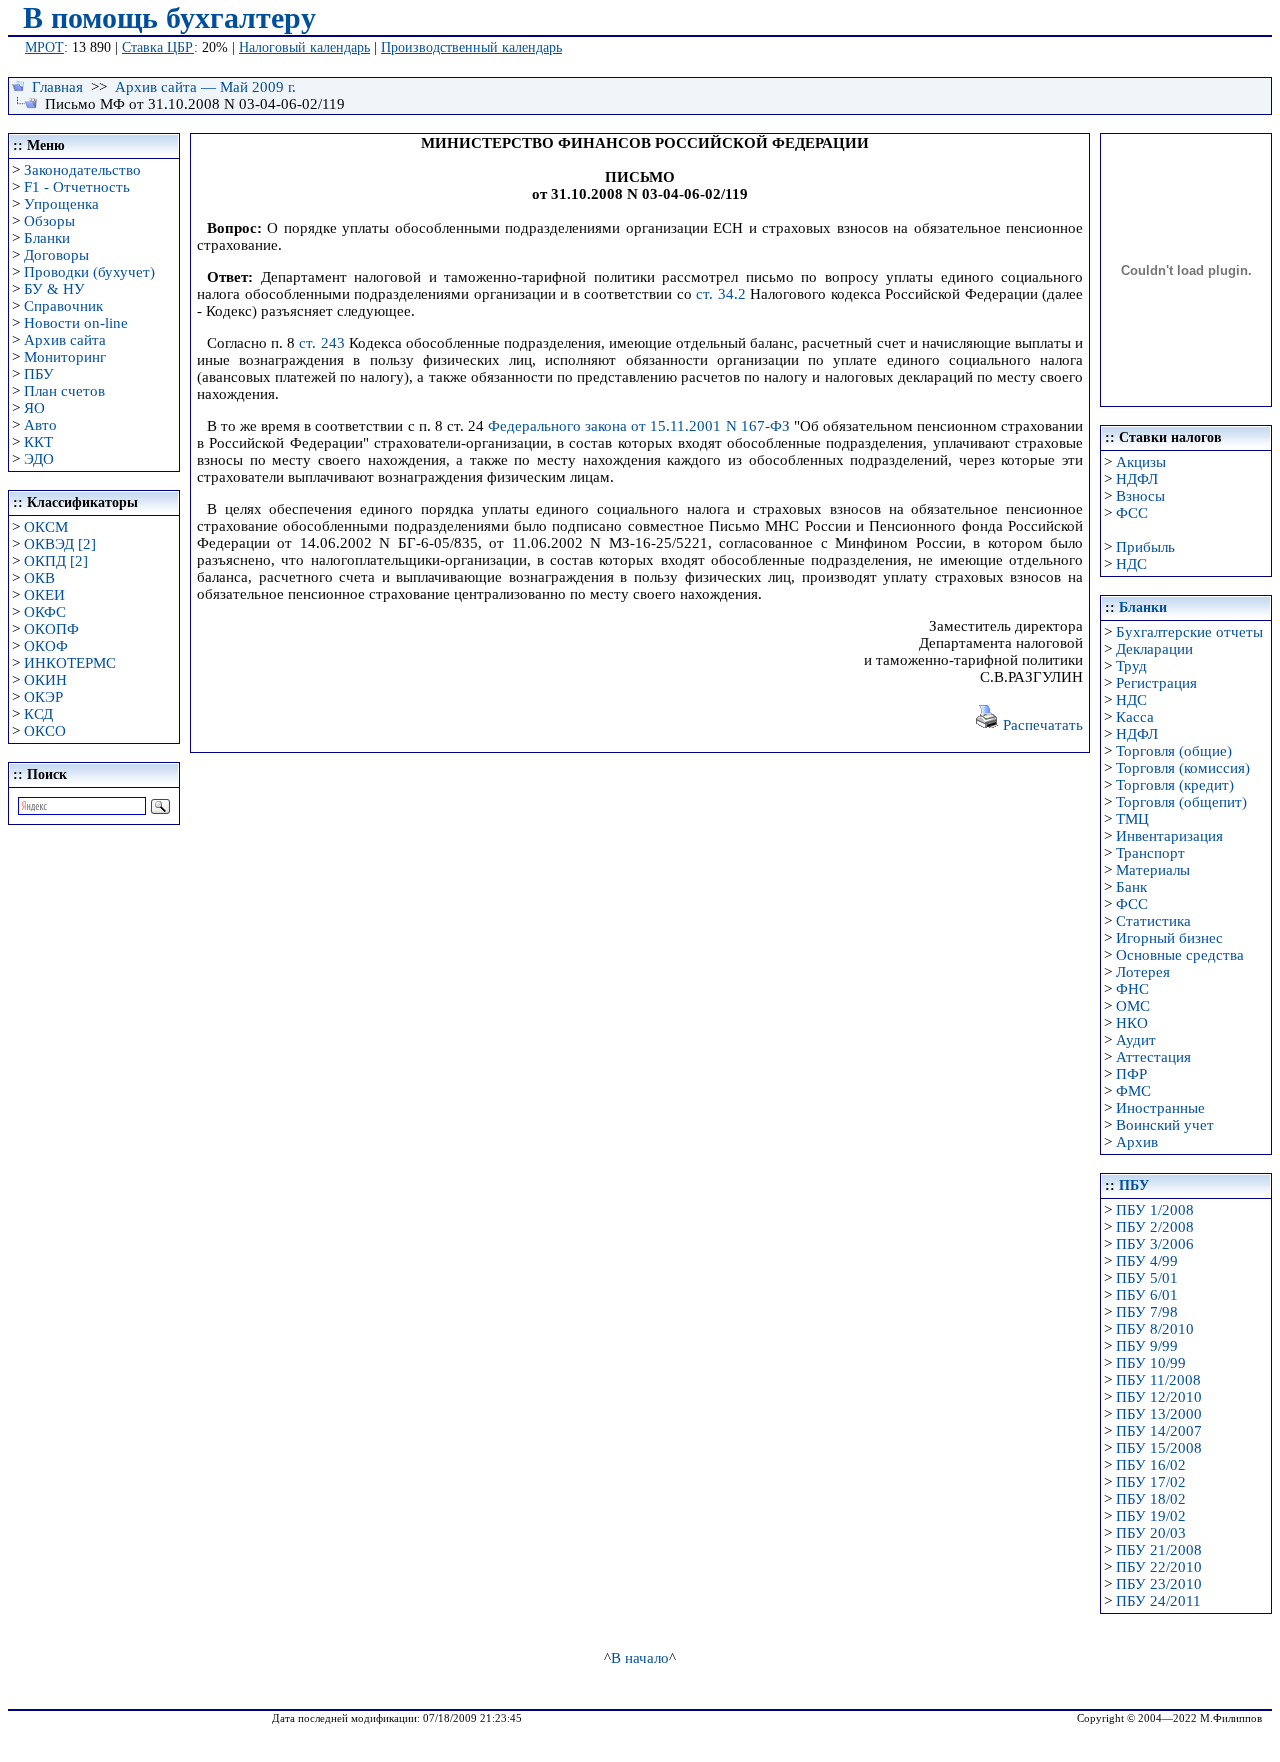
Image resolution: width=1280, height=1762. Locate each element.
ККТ (38, 442)
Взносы (1140, 496)
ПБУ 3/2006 (1155, 1244)
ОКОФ (46, 646)
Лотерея (1143, 972)
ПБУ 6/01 (1147, 1295)
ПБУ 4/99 (1147, 1261)
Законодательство (82, 170)
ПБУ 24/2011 (1158, 1601)
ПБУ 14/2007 (1159, 1431)
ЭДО (39, 459)
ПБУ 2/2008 (1155, 1227)
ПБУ (39, 374)
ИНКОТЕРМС (70, 663)
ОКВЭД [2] (60, 544)
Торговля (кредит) (1175, 785)
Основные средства (1180, 955)
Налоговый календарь (304, 47)
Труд (1131, 666)
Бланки (47, 238)
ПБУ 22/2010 (1159, 1567)
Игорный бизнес (1169, 938)
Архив (1137, 1142)
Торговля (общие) (1174, 751)
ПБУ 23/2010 (1159, 1584)
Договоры (56, 255)
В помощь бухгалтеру (169, 17)
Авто (40, 425)
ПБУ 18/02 (1151, 1499)
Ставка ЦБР (158, 47)
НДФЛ (1137, 479)
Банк (1131, 887)
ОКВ (39, 578)
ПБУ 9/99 (1147, 1346)
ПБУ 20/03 (1151, 1533)
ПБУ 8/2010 (1155, 1329)
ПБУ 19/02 (1151, 1516)
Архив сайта (65, 340)
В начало (640, 1658)
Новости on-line (76, 323)
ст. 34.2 (721, 294)
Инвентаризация (1169, 836)
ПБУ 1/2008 (1155, 1210)
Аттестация (1153, 1057)
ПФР (1131, 1074)
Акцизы (1141, 462)
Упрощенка (61, 204)
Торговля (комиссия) (1183, 768)
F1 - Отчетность (77, 187)
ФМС (1133, 1091)
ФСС (1132, 513)
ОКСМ (46, 527)
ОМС (1133, 1006)
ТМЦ (1132, 819)
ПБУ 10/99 (1151, 1363)
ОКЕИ (44, 595)
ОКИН (45, 680)
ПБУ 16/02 (1151, 1465)
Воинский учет (1165, 1125)
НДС (1131, 564)
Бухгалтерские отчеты (1189, 632)
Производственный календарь (471, 47)
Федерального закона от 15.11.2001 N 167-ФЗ (639, 426)
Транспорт (1150, 853)
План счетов (64, 391)
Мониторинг (65, 357)
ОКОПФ (51, 629)
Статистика (1153, 921)
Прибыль (1145, 547)
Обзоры (49, 221)
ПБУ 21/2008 (1159, 1550)
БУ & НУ (54, 289)
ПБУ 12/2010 (1159, 1397)
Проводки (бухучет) (89, 272)
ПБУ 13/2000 (1159, 1414)
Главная (57, 87)
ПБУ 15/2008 (1159, 1448)
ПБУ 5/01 (1147, 1278)
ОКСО (45, 731)
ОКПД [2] (56, 561)
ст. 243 (321, 343)
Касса (1135, 717)
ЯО (34, 408)
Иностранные (1160, 1108)
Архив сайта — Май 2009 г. (205, 87)
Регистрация (1156, 683)
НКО (1132, 1023)
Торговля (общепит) (1181, 802)
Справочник (63, 306)
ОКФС (45, 612)
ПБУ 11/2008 (1158, 1380)
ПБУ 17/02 (1151, 1482)
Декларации (1154, 649)
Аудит (1136, 1040)
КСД (38, 714)
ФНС (1132, 989)
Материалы (1153, 870)
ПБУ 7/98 (1147, 1312)
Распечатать (1041, 725)
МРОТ (44, 47)
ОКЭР (43, 697)
